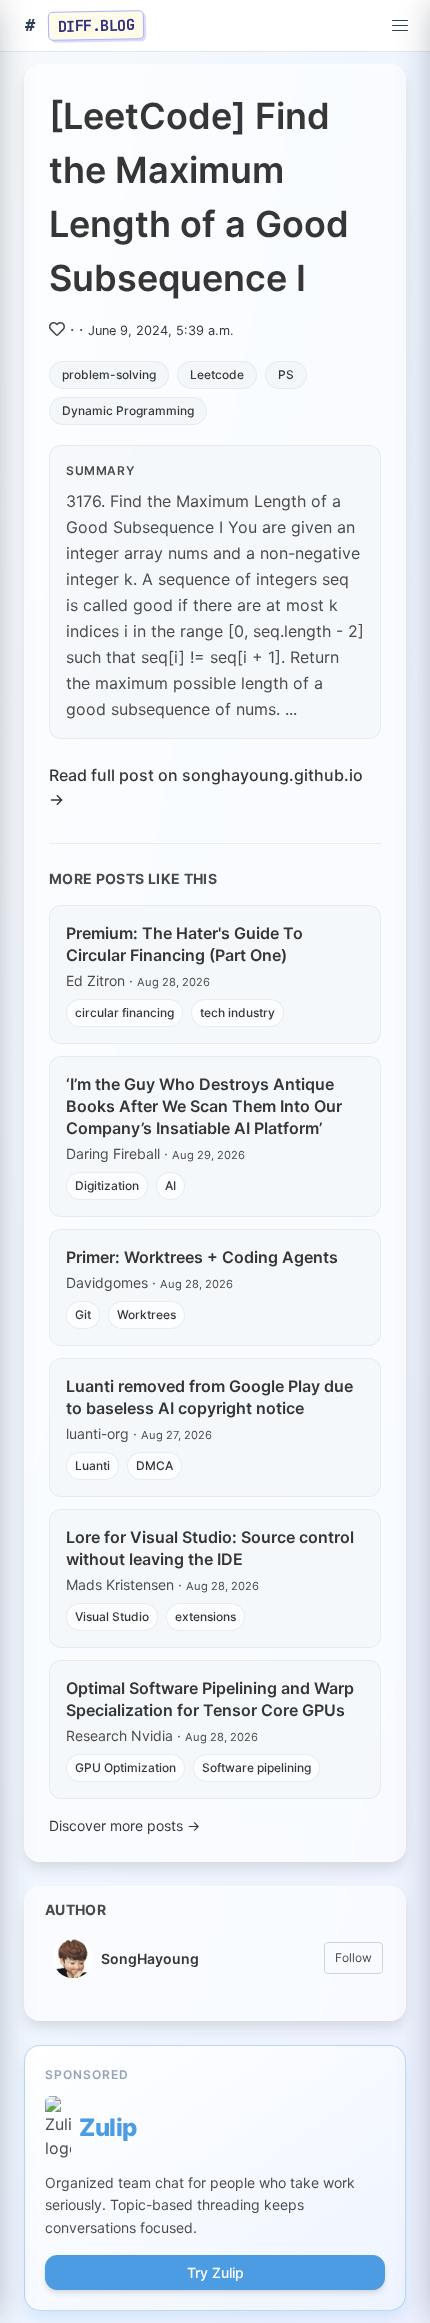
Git (83, 1314)
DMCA (154, 1465)
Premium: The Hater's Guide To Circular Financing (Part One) (184, 944)
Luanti (92, 1465)
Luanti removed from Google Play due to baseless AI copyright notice (209, 1397)
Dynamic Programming (128, 410)
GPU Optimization (125, 1767)
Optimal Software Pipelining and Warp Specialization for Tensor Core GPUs (210, 1699)
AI (170, 1185)
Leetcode (217, 374)
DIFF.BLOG (96, 25)
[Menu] (400, 26)
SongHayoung (150, 1958)
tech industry (237, 1012)
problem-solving (109, 374)
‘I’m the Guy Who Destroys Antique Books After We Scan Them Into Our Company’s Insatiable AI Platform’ (204, 1106)
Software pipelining (256, 1767)
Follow (353, 1957)
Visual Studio (112, 1616)
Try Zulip (215, 2272)
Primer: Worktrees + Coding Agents (202, 1257)
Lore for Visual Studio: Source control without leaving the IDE (210, 1548)
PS (286, 374)
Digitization (107, 1185)
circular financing (124, 1012)
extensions (205, 1616)
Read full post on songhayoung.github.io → (206, 787)
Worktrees (146, 1314)
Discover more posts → (124, 1825)
